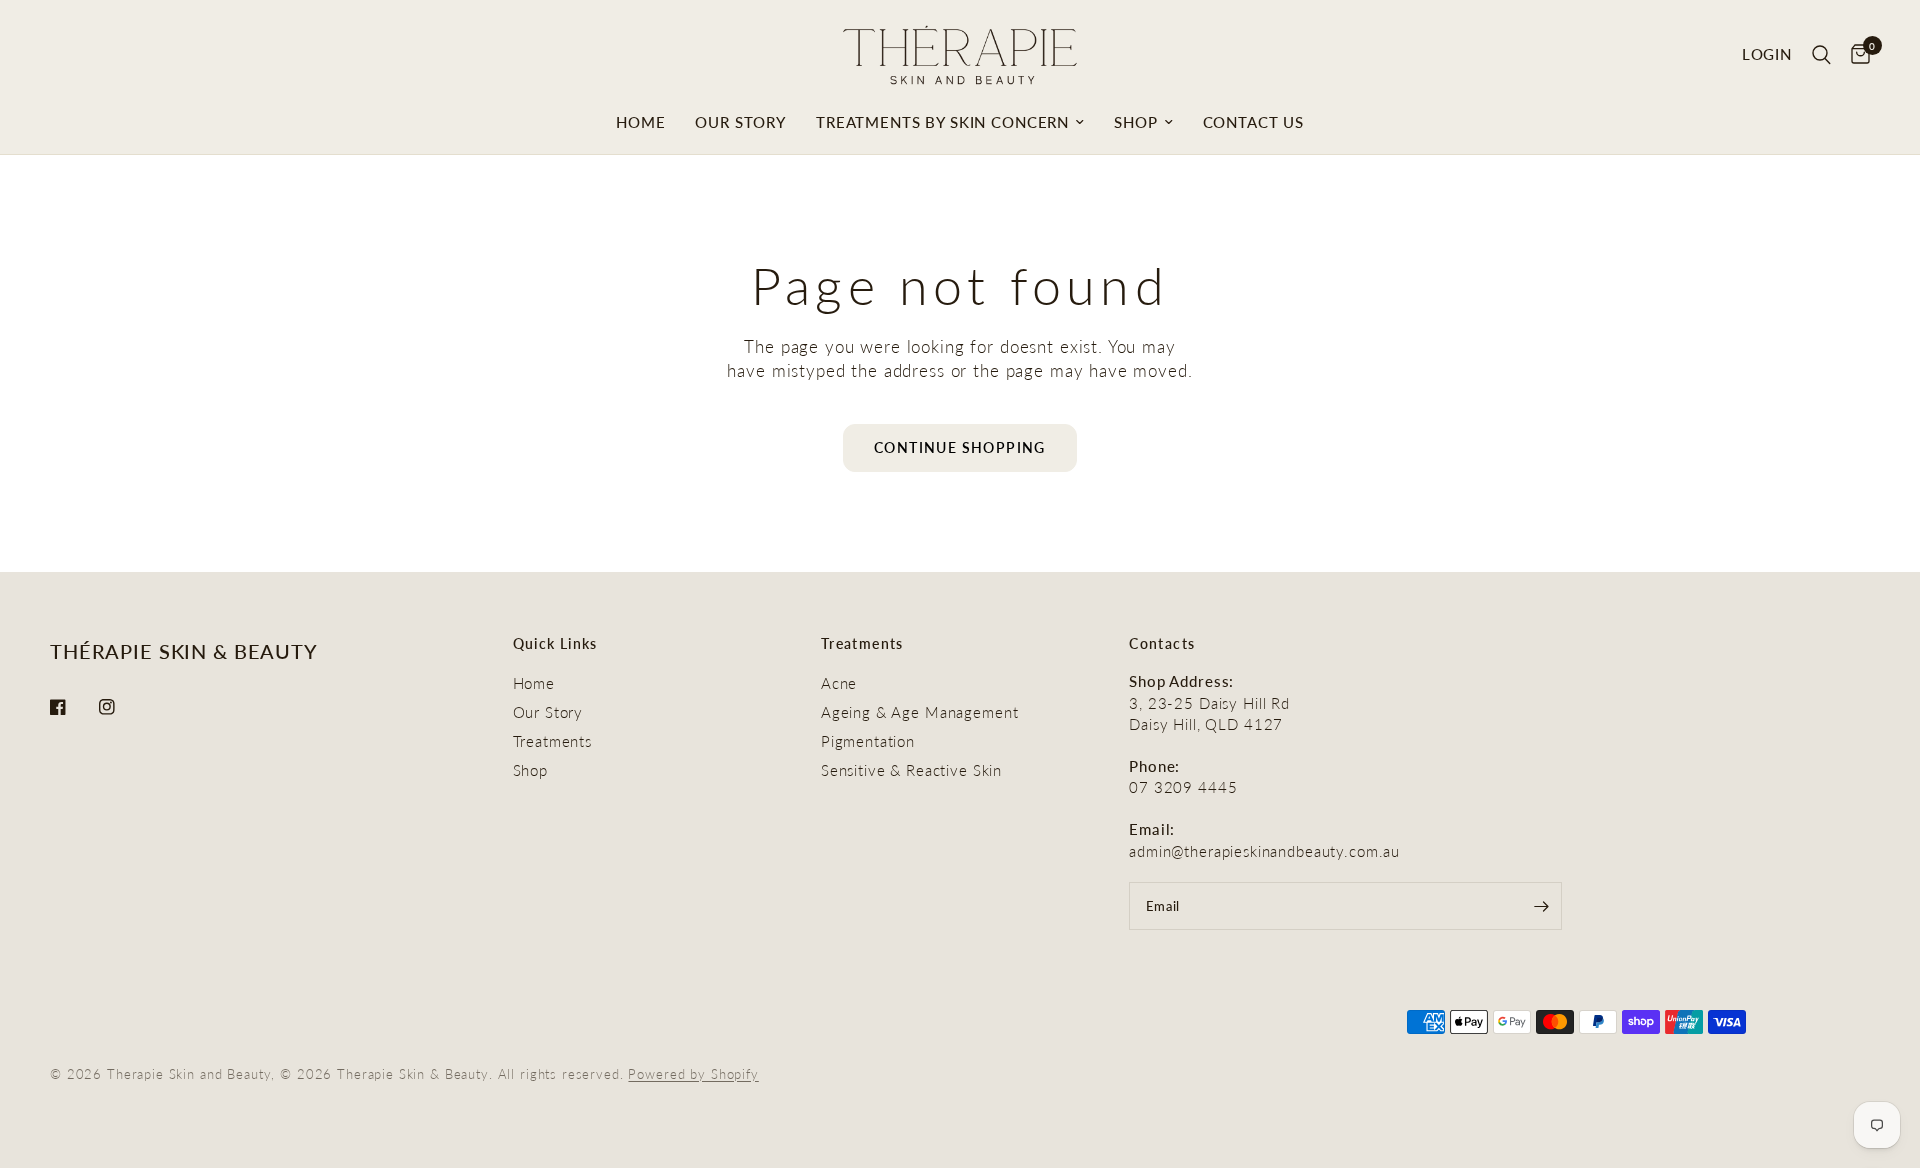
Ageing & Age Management (920, 712)
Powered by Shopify (693, 1074)
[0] (1855, 55)
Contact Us (1254, 122)
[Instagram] (121, 707)
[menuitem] (640, 122)
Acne (839, 683)
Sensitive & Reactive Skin (911, 770)
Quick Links (555, 644)
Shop (1135, 122)
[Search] (1821, 55)
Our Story (740, 122)
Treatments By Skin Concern (942, 122)
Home (640, 122)
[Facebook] (72, 707)
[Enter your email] (1542, 906)
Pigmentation (868, 741)
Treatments (553, 741)
